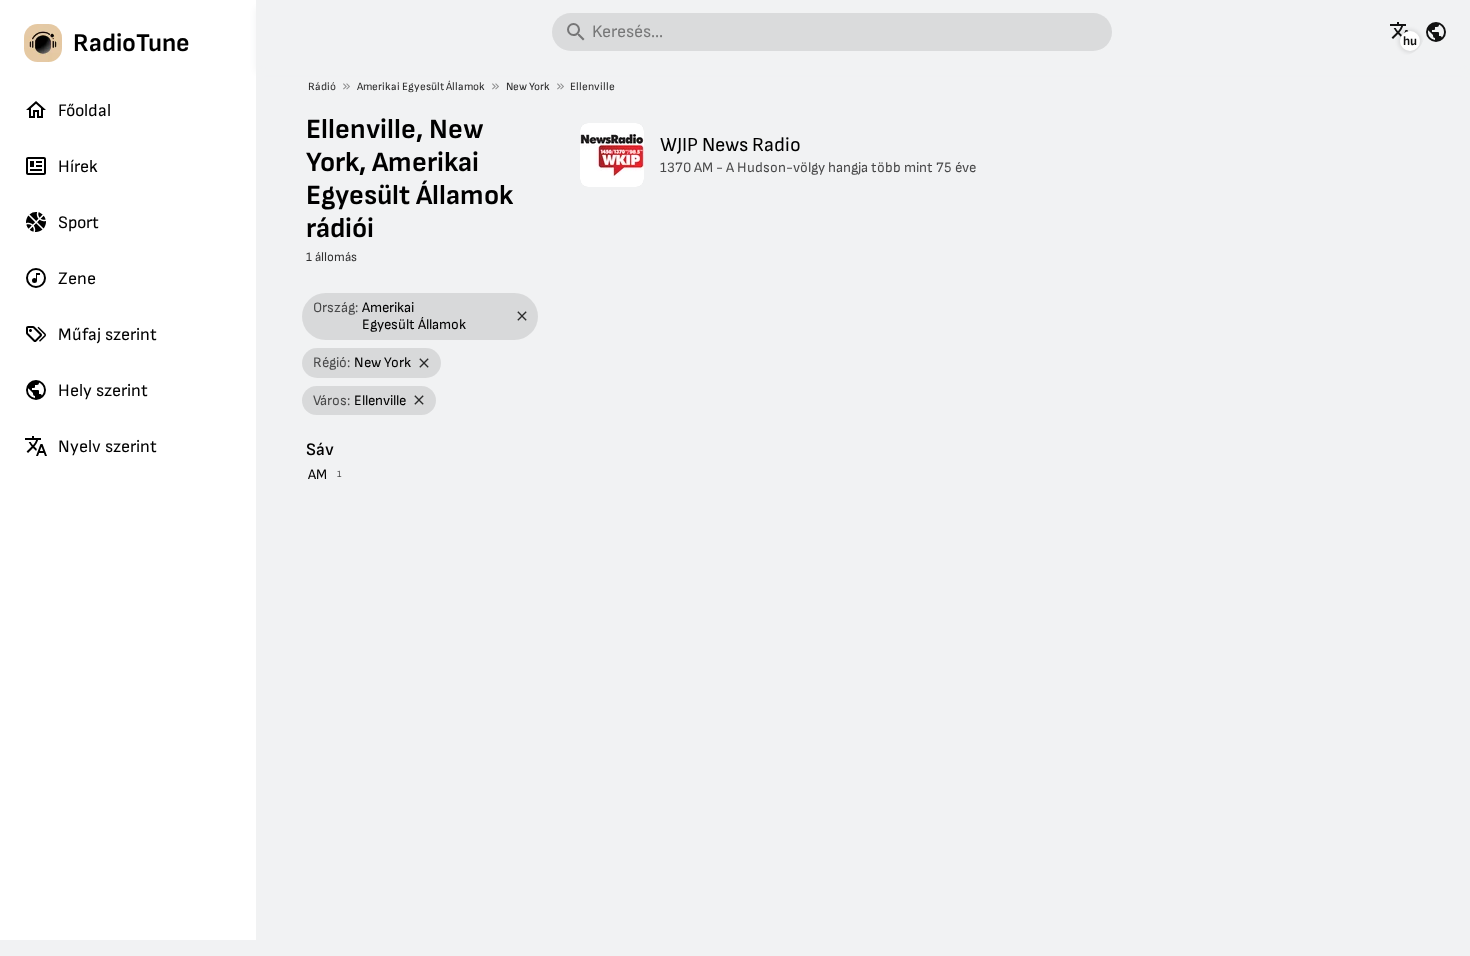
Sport (78, 222)
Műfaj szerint (107, 334)
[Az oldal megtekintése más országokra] (1436, 32)
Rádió (322, 86)
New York (528, 86)
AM (317, 474)
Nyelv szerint (107, 446)
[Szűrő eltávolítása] (521, 316)
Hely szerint (103, 390)
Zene (77, 278)
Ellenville (592, 86)
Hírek (78, 166)
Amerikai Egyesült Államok (421, 86)
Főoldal (84, 110)
